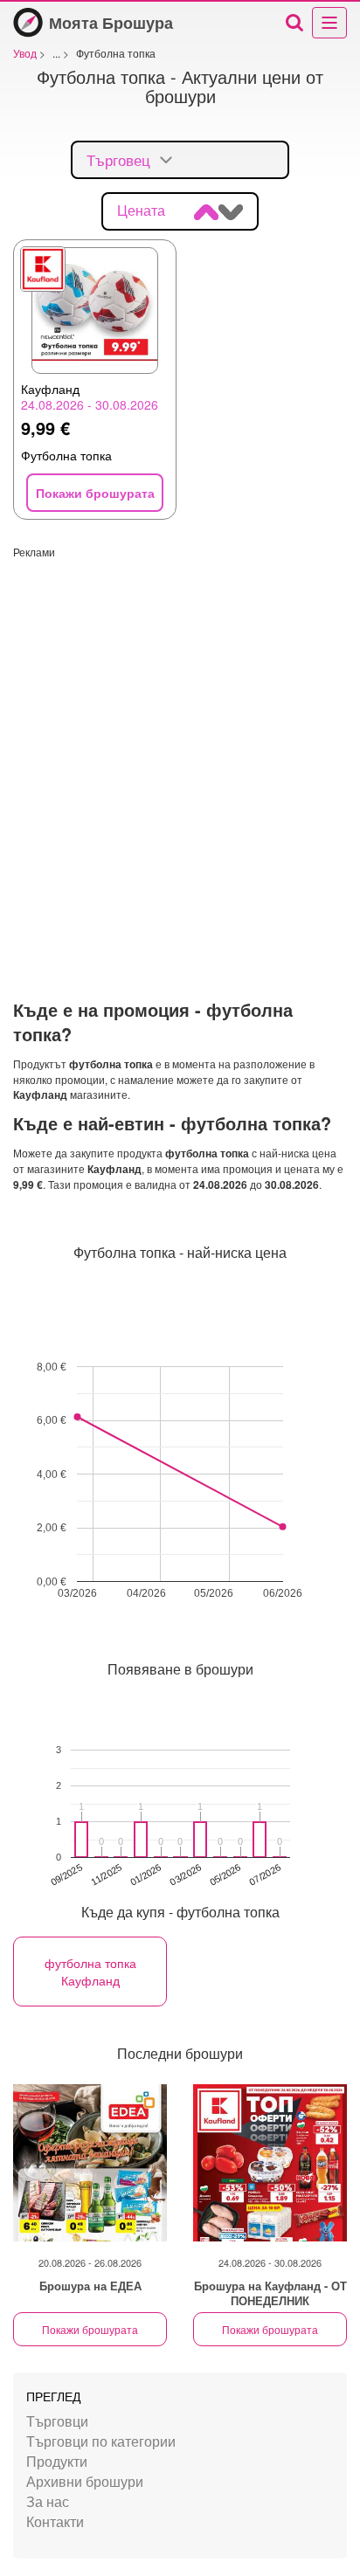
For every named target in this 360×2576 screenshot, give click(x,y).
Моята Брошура (111, 23)
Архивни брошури (85, 2481)
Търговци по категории (101, 2441)
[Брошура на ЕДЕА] (90, 2163)
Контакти (55, 2521)
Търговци (57, 2421)
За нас (48, 2501)
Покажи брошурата (90, 2329)
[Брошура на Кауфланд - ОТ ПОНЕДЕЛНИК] (270, 2163)
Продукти (57, 2461)
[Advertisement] (180, 739)
